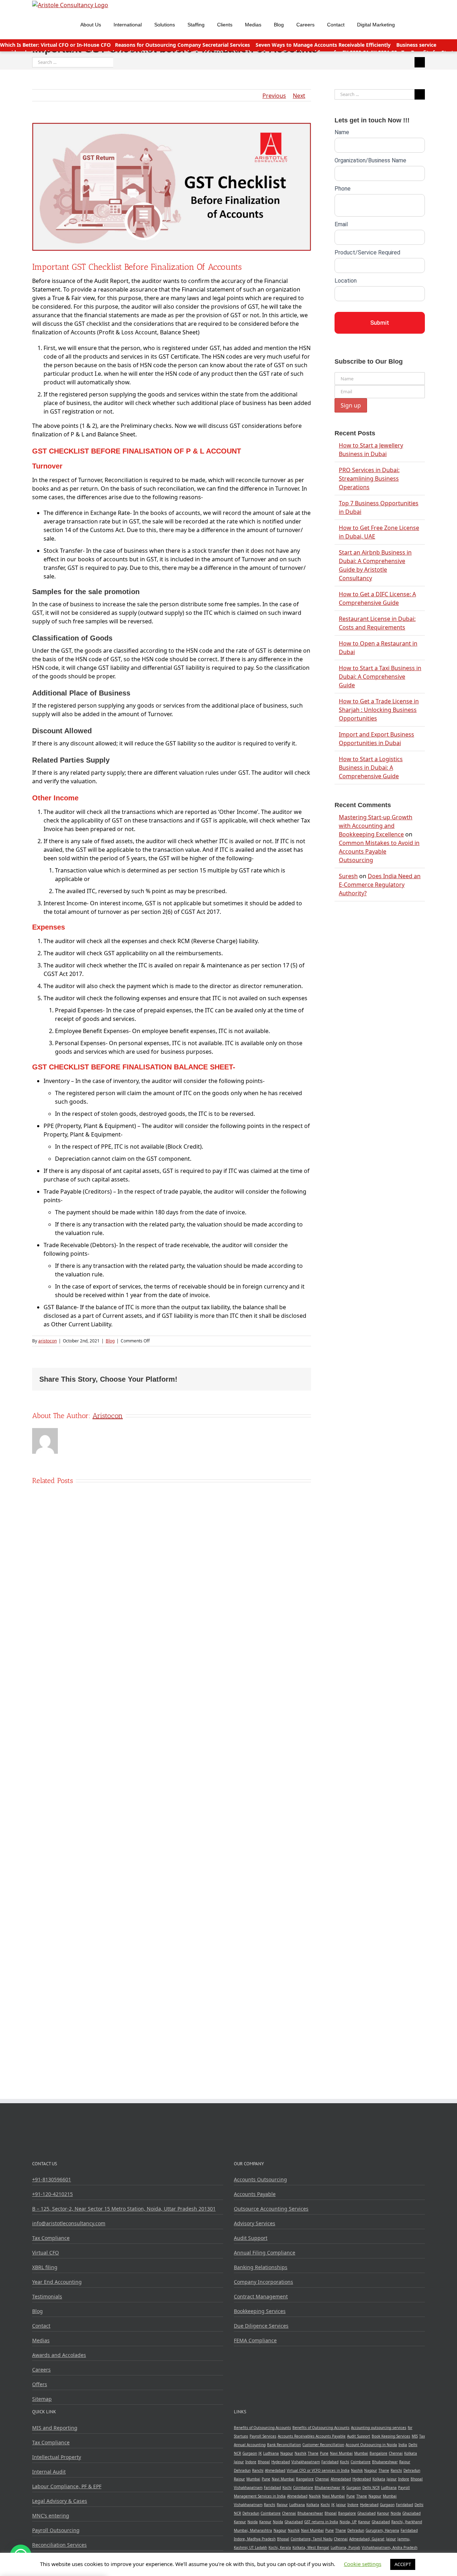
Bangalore (378, 2453)
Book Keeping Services (391, 2436)
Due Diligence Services (261, 2326)
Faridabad (330, 2462)
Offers (40, 2384)
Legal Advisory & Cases (60, 2501)
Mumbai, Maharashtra (253, 2530)
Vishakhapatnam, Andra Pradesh (390, 2547)
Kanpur (383, 2513)
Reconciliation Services (59, 2545)
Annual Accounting (250, 2445)
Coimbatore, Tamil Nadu (312, 2539)
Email (341, 224)
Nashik (300, 2453)
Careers (41, 2370)
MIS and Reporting (55, 2428)
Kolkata (411, 2453)
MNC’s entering (51, 2516)
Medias (41, 2340)
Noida (396, 2513)
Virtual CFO (46, 2253)
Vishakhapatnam (306, 2462)
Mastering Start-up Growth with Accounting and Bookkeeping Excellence (376, 826)
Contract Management (261, 2296)
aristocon (47, 1341)
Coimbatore (361, 2462)
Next (299, 96)
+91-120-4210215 (52, 2194)
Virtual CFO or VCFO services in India (318, 2470)
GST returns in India (321, 2522)
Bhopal (264, 2462)
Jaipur (239, 2462)
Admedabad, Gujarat (367, 2539)
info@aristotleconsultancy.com (69, 2223)
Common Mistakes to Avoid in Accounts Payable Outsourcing (379, 851)
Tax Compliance (51, 2238)
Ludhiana (271, 2453)
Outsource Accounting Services (271, 2209)
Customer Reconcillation (323, 2445)
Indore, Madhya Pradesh (255, 2539)
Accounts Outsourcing (260, 2179)
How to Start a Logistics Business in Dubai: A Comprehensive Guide (371, 768)
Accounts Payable (255, 2194)
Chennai (396, 2453)
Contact (41, 2326)
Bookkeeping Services (260, 2311)
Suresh (348, 876)
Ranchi (258, 2470)
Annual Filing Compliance (265, 2253)
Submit (380, 323)
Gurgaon (250, 2453)
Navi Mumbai (341, 2453)
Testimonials (47, 2296)
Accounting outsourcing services (379, 2428)
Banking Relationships (261, 2267)
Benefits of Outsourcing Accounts (262, 2428)
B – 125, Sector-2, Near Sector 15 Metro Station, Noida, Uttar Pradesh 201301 (124, 2209)
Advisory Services (255, 2223)
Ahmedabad (275, 2470)
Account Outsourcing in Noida (371, 2445)
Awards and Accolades (59, 2355)
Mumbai (361, 2453)
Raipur (405, 2462)
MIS (415, 2436)
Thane (313, 2453)
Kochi (345, 2462)
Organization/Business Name (370, 160)
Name (342, 132)
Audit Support (251, 2238)
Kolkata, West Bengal (311, 2547)
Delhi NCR (371, 2488)
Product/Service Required (367, 252)
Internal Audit (49, 2472)
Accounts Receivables (297, 2436)
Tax (422, 2436)
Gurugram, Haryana (382, 2530)
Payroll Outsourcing (56, 2530)
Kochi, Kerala (280, 2547)
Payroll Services (263, 2436)
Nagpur (287, 2453)
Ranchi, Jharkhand (407, 2522)
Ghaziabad (366, 2513)
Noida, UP (348, 2522)
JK (260, 2453)
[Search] (410, 24)
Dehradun (242, 2470)
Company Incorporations (263, 2282)
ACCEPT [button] (403, 2564)
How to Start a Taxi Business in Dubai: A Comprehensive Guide (380, 677)
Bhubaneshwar (385, 2462)
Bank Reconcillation (284, 2445)
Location (346, 281)
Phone (343, 189)
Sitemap (42, 2399)
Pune (324, 2453)
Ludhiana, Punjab (345, 2547)
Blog (110, 1341)
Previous (274, 96)
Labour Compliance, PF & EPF (67, 2486)
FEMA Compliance (255, 2340)
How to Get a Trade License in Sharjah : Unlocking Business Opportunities (379, 710)
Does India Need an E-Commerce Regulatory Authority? (380, 885)
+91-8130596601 (52, 2179)
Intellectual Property (57, 2457)
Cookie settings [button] (363, 2564)
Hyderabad (281, 2462)
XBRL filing (45, 2267)
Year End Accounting (57, 2282)
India (403, 2445)
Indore (251, 2462)
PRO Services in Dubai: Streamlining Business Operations (369, 479)
